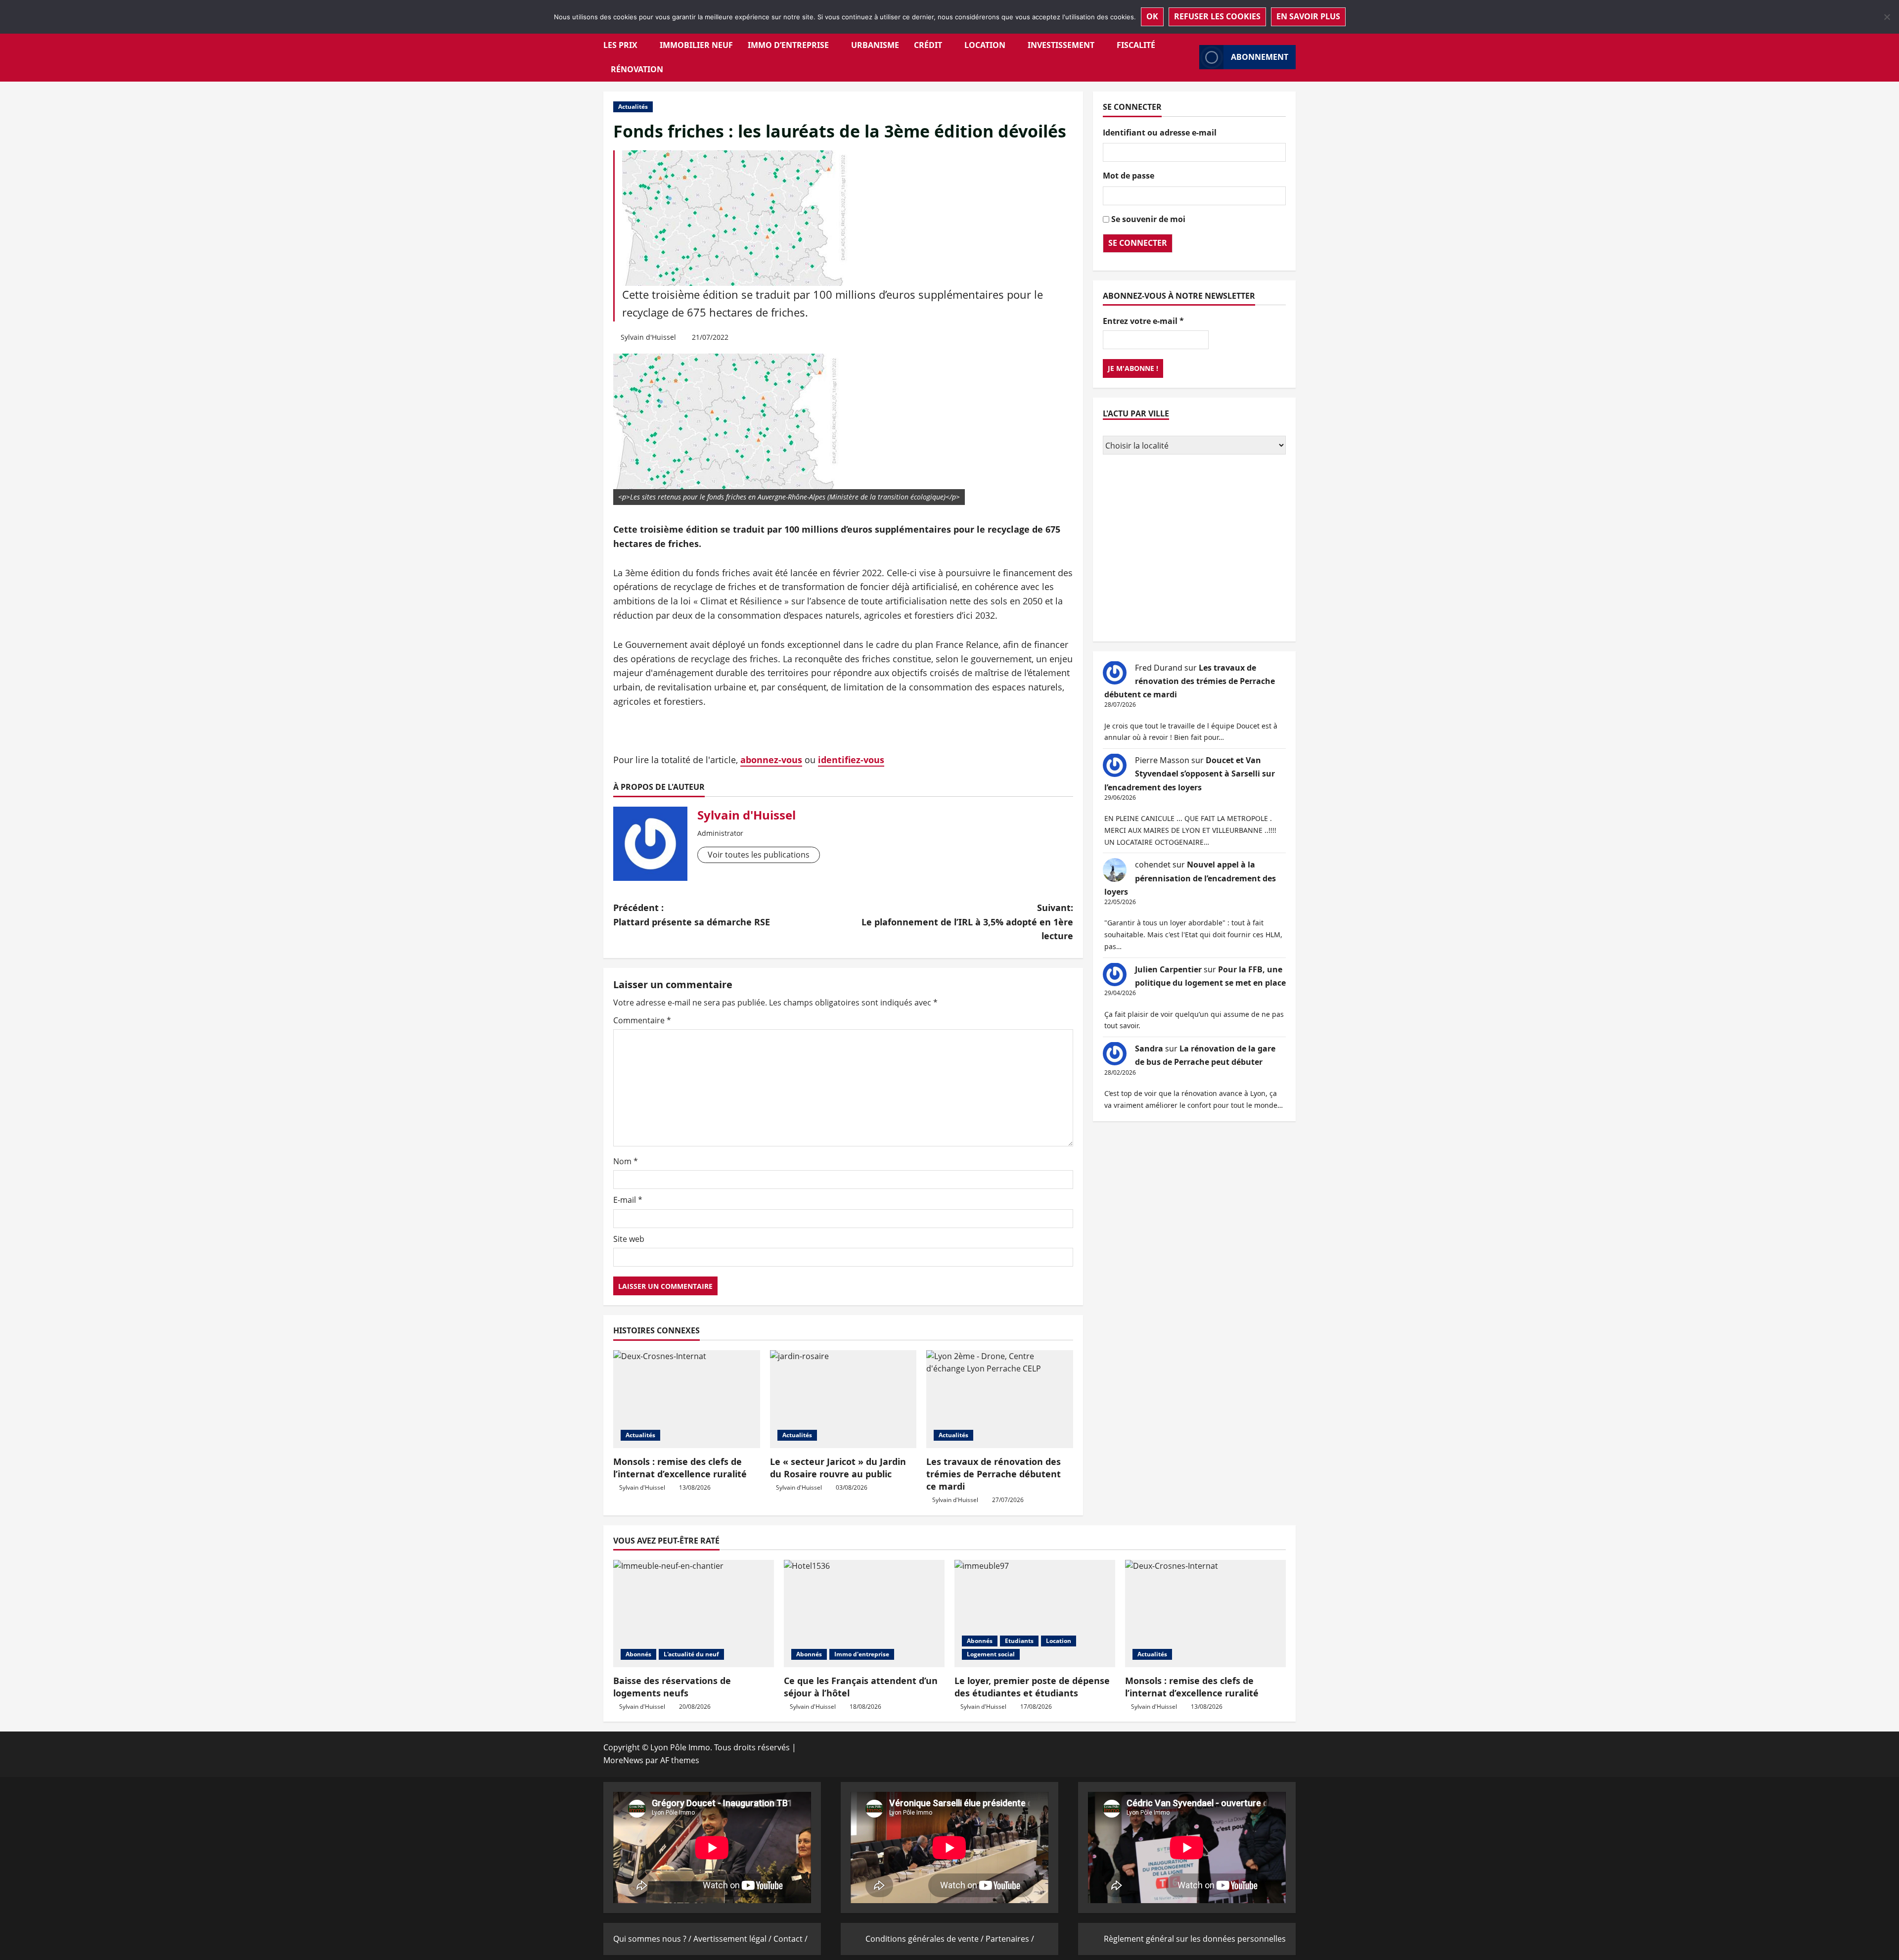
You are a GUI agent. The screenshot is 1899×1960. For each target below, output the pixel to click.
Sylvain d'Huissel (648, 337)
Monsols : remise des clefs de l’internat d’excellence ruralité (680, 1468)
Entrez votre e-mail (1143, 320)
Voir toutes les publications (759, 855)
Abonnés (638, 1654)
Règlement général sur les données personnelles (1195, 1939)
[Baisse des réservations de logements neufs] (694, 1614)
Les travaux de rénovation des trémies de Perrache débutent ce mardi (994, 1474)
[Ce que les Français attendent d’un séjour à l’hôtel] (864, 1614)
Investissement (1061, 45)
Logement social (991, 1654)
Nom (626, 1161)
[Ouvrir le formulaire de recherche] (1189, 57)
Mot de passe (1129, 176)
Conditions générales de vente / (926, 1939)
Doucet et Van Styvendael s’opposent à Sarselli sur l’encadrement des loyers (1190, 773)
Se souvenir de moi (1148, 219)
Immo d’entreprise (788, 45)
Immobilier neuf (696, 45)
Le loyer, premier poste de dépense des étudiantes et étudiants (1032, 1687)
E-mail (628, 1200)
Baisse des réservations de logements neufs (672, 1687)
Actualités (633, 107)
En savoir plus (1308, 16)
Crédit (928, 45)
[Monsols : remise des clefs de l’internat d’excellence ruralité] (687, 1399)
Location (985, 45)
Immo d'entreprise (862, 1654)
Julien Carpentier (1168, 969)
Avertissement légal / (733, 1939)
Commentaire (642, 1020)
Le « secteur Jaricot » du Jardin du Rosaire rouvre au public (838, 1468)
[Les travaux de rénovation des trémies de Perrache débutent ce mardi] (1000, 1399)
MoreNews (623, 1760)
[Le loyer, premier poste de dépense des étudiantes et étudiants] (1035, 1614)
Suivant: (967, 922)
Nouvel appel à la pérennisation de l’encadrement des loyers (1190, 878)
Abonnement (1260, 57)
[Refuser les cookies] (1887, 17)
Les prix (620, 45)
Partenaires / (1010, 1939)
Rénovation (637, 69)
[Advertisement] (1194, 549)
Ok (1152, 16)
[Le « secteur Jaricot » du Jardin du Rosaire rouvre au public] (843, 1399)
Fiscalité (1136, 45)
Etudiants (1019, 1641)
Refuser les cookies (1217, 16)
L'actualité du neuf (691, 1654)
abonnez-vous (771, 760)
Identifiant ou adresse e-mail (1160, 132)
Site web (629, 1239)
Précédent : (692, 915)
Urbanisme (875, 45)
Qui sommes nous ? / (653, 1939)
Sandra (1149, 1048)
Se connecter (1138, 242)
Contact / (791, 1939)
